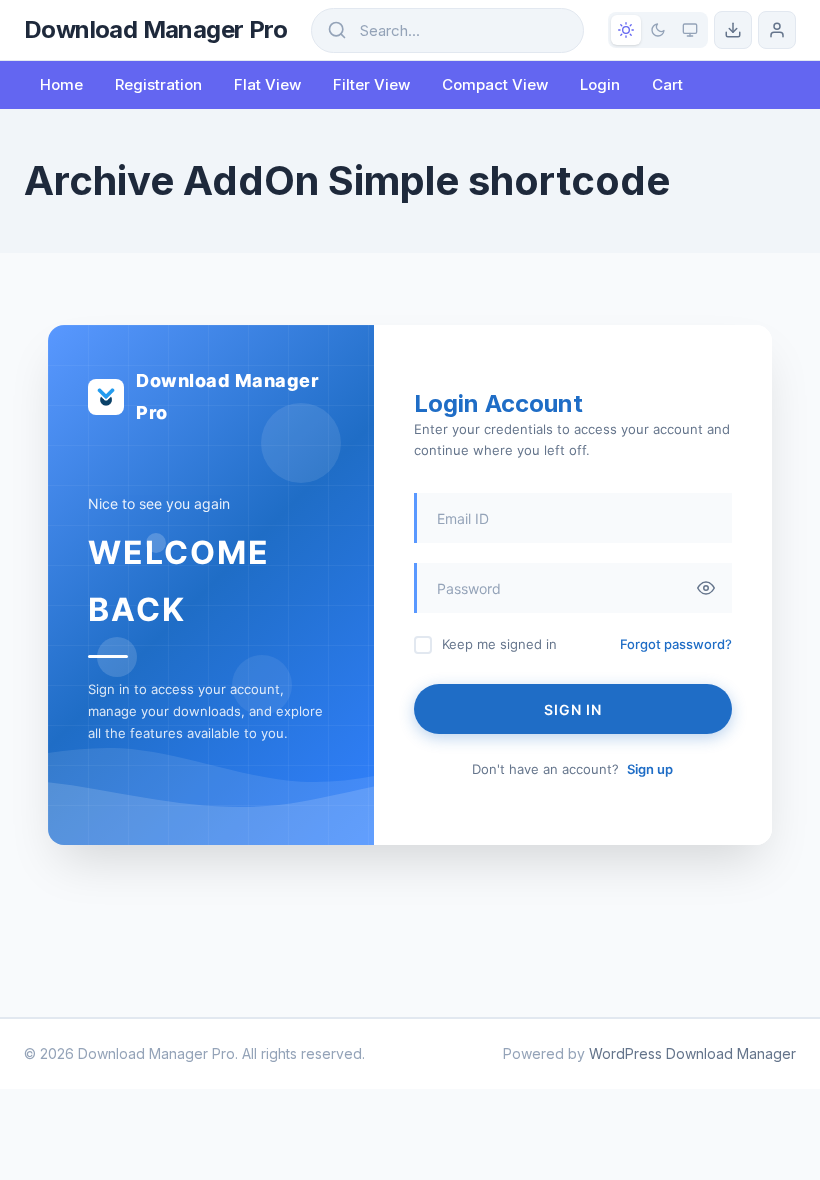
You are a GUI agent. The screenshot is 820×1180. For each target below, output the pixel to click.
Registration (158, 84)
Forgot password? (676, 644)
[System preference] (690, 30)
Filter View (371, 84)
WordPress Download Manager (692, 1053)
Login (600, 84)
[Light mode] (626, 30)
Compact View (495, 84)
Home (61, 84)
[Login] (777, 30)
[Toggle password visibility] (706, 588)
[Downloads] (733, 30)
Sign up (650, 769)
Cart (667, 84)
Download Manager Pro (155, 29)
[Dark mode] (658, 30)
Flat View (267, 84)
